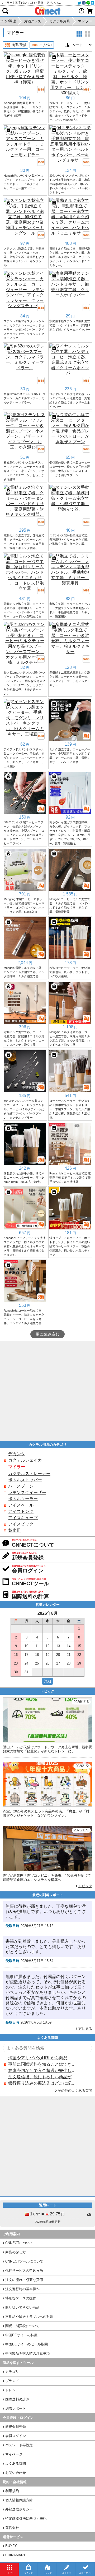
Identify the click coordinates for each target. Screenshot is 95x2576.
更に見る (85, 2029)
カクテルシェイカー (27, 1460)
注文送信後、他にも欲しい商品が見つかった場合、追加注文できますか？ (42, 2077)
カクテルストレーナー (29, 1474)
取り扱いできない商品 (22, 2307)
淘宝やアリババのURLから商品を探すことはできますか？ (42, 2058)
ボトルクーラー (23, 1499)
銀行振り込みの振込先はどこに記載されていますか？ (42, 2083)
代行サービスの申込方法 (24, 2271)
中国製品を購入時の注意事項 (28, 2353)
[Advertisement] (47, 1391)
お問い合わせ (16, 2473)
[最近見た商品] (82, 11)
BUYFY (11, 2546)
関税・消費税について (22, 2326)
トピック (85, 1886)
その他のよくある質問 (75, 2091)
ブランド (12, 2381)
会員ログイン (16, 2436)
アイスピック (21, 1524)
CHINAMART (15, 2555)
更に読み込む (47, 1334)
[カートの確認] (90, 11)
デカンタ (17, 1454)
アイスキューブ (23, 1518)
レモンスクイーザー (27, 1493)
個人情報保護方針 (19, 2500)
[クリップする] (8, 57)
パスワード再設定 (19, 2445)
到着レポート (16, 2408)
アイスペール (21, 1505)
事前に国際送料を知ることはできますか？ (42, 2064)
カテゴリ (12, 2372)
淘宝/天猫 (19, 45)
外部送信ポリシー (19, 2509)
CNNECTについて (19, 2243)
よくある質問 (16, 2463)
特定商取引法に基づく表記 (26, 2518)
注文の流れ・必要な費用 (24, 2280)
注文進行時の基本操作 (22, 2289)
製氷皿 (15, 1530)
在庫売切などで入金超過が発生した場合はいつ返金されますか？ (42, 2071)
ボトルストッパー (25, 1480)
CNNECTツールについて (24, 2261)
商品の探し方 (16, 2252)
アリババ (45, 45)
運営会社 (12, 2528)
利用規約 (12, 2491)
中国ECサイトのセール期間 (27, 2344)
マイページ (14, 2454)
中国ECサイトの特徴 (21, 2335)
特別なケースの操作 (21, 2298)
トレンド (12, 2390)
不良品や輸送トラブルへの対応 (29, 2317)
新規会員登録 (16, 2427)
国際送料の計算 (17, 2399)
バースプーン (21, 1486)
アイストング (21, 1511)
